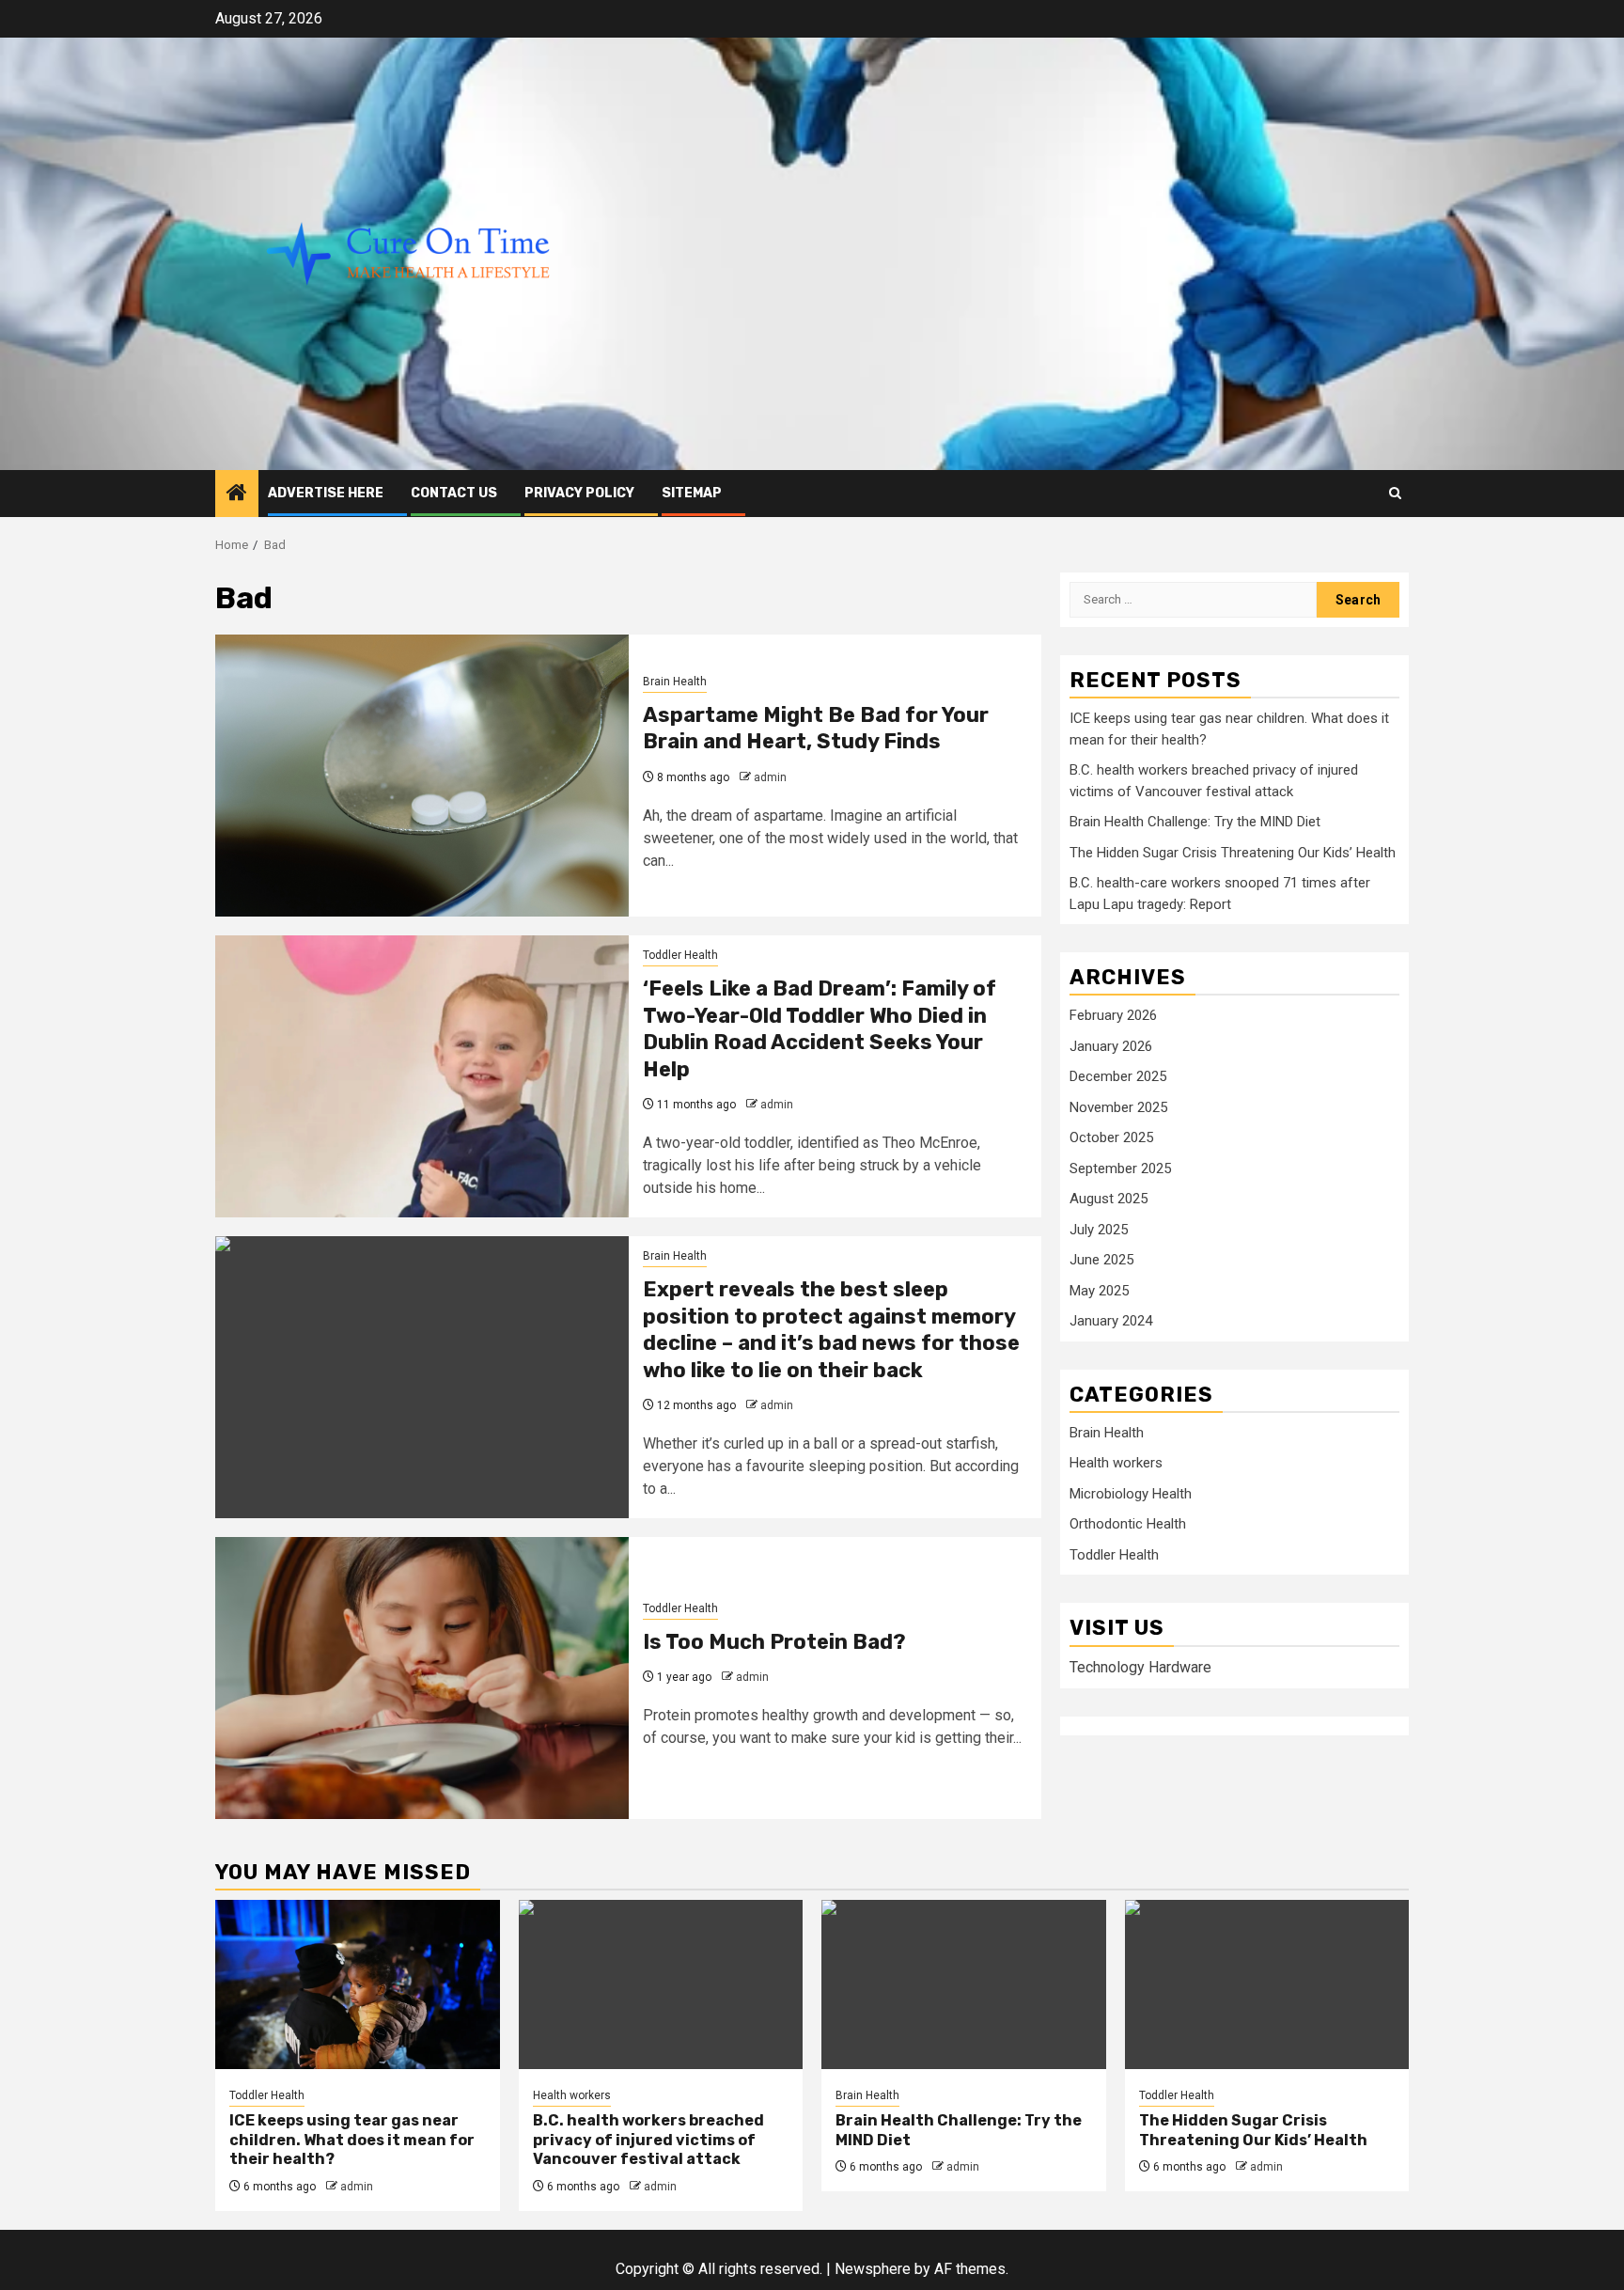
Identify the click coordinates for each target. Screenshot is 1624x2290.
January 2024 (1111, 1322)
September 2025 (1120, 1169)
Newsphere (873, 2269)
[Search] (1395, 493)
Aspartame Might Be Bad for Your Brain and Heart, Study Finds (816, 729)
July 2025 (1099, 1230)
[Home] (237, 494)
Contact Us (454, 493)
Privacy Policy (579, 493)
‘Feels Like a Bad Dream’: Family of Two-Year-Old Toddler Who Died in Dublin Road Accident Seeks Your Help (820, 1029)
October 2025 (1111, 1138)
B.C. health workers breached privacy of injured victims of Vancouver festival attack (648, 2140)
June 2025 (1101, 1261)
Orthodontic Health (1128, 1525)
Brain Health (675, 682)
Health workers (1116, 1464)
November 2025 (1118, 1107)
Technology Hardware (1140, 1667)
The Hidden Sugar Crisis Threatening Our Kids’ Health (1233, 853)
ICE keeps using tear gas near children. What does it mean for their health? (352, 2140)
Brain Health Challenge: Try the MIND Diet (1195, 823)
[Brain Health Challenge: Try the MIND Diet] (964, 1984)
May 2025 (1099, 1291)
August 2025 (1109, 1200)
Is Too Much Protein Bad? (774, 1642)
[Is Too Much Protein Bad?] (422, 1678)
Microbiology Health (1131, 1495)
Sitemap (692, 493)
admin (770, 777)
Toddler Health (680, 955)
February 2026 (1113, 1016)
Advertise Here (326, 493)
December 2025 (1118, 1077)
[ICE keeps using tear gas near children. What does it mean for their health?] (358, 1984)
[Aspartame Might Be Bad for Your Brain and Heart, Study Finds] (422, 776)
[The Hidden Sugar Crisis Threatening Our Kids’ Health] (1267, 1984)
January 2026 (1111, 1046)
